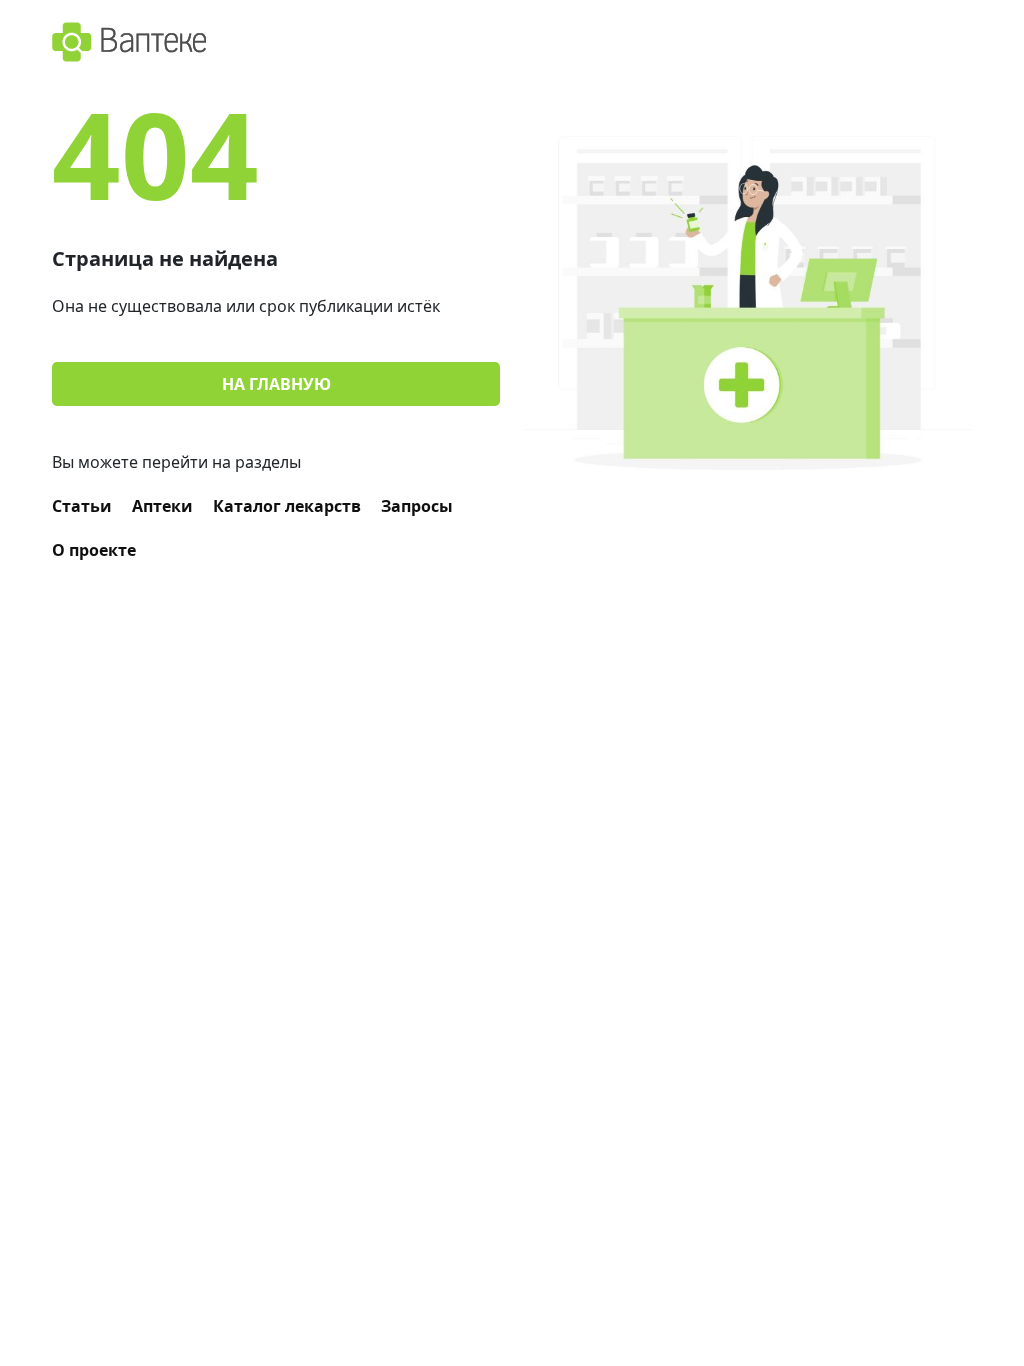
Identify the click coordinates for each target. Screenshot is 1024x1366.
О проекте (94, 550)
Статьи (82, 506)
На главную (276, 384)
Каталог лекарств (287, 506)
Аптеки (162, 506)
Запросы (417, 506)
